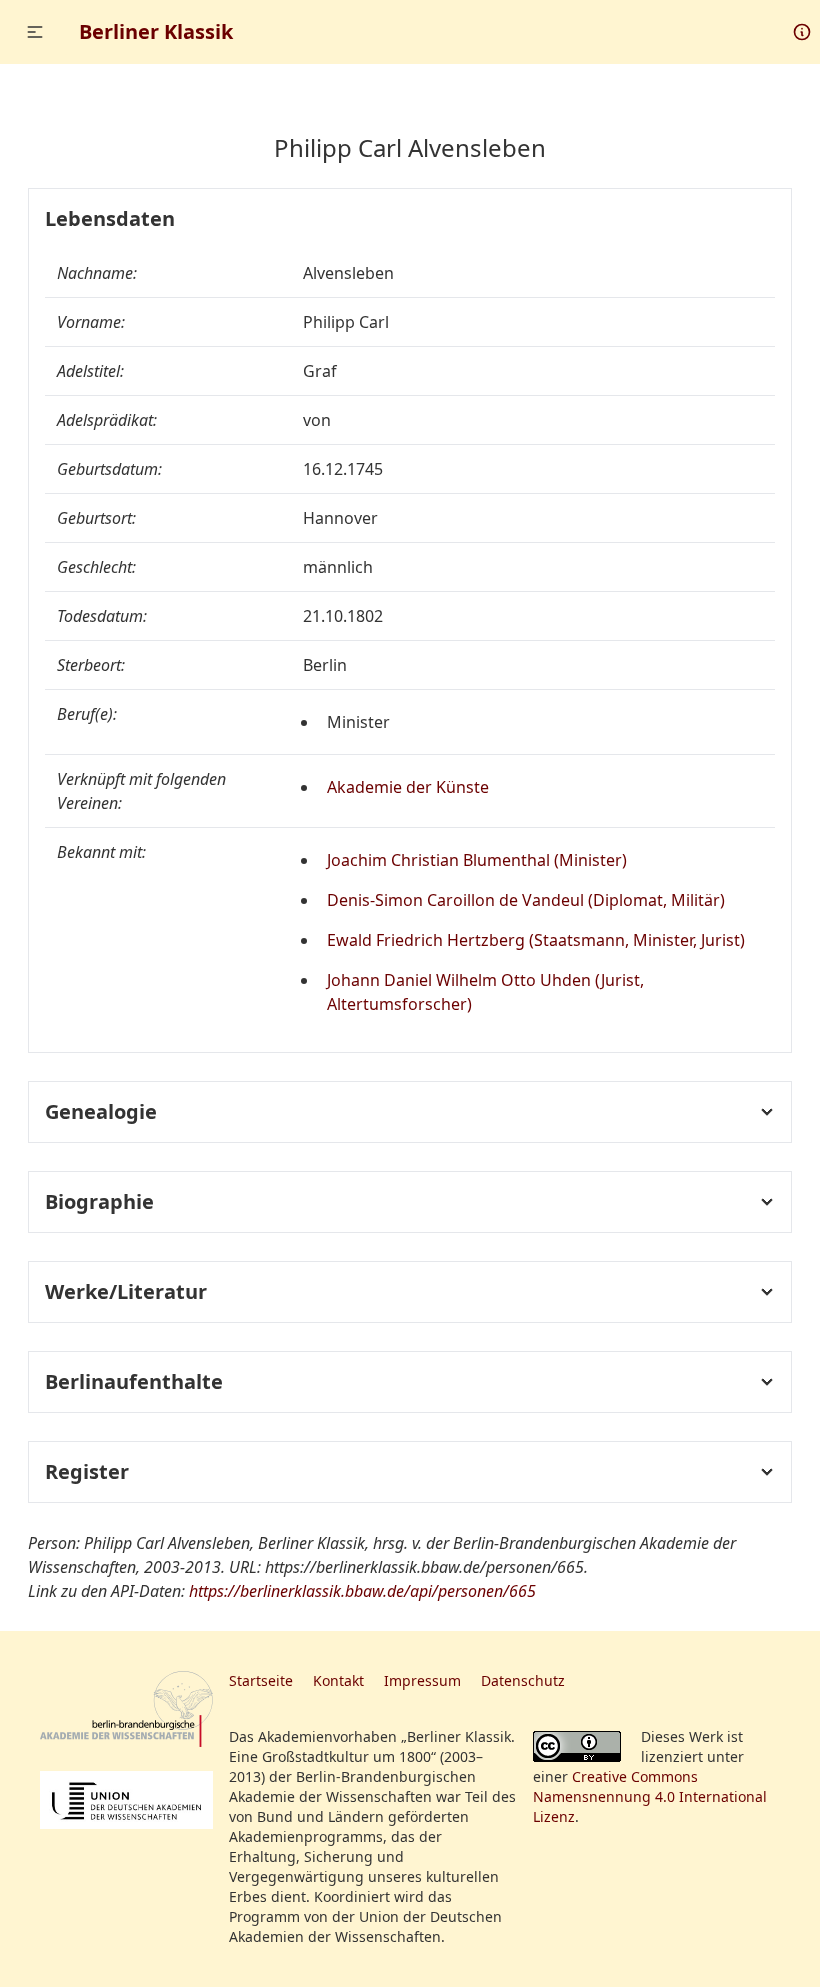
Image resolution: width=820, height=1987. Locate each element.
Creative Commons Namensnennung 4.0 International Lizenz (650, 1796)
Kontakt (338, 1680)
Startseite (261, 1680)
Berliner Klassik (156, 31)
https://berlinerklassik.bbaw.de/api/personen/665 (362, 1591)
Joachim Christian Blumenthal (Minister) (477, 860)
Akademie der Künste (408, 787)
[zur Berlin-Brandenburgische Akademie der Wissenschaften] (126, 1709)
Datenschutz (523, 1680)
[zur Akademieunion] (126, 1800)
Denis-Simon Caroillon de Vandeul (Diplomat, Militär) (526, 900)
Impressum (422, 1680)
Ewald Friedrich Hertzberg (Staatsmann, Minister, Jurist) (536, 940)
